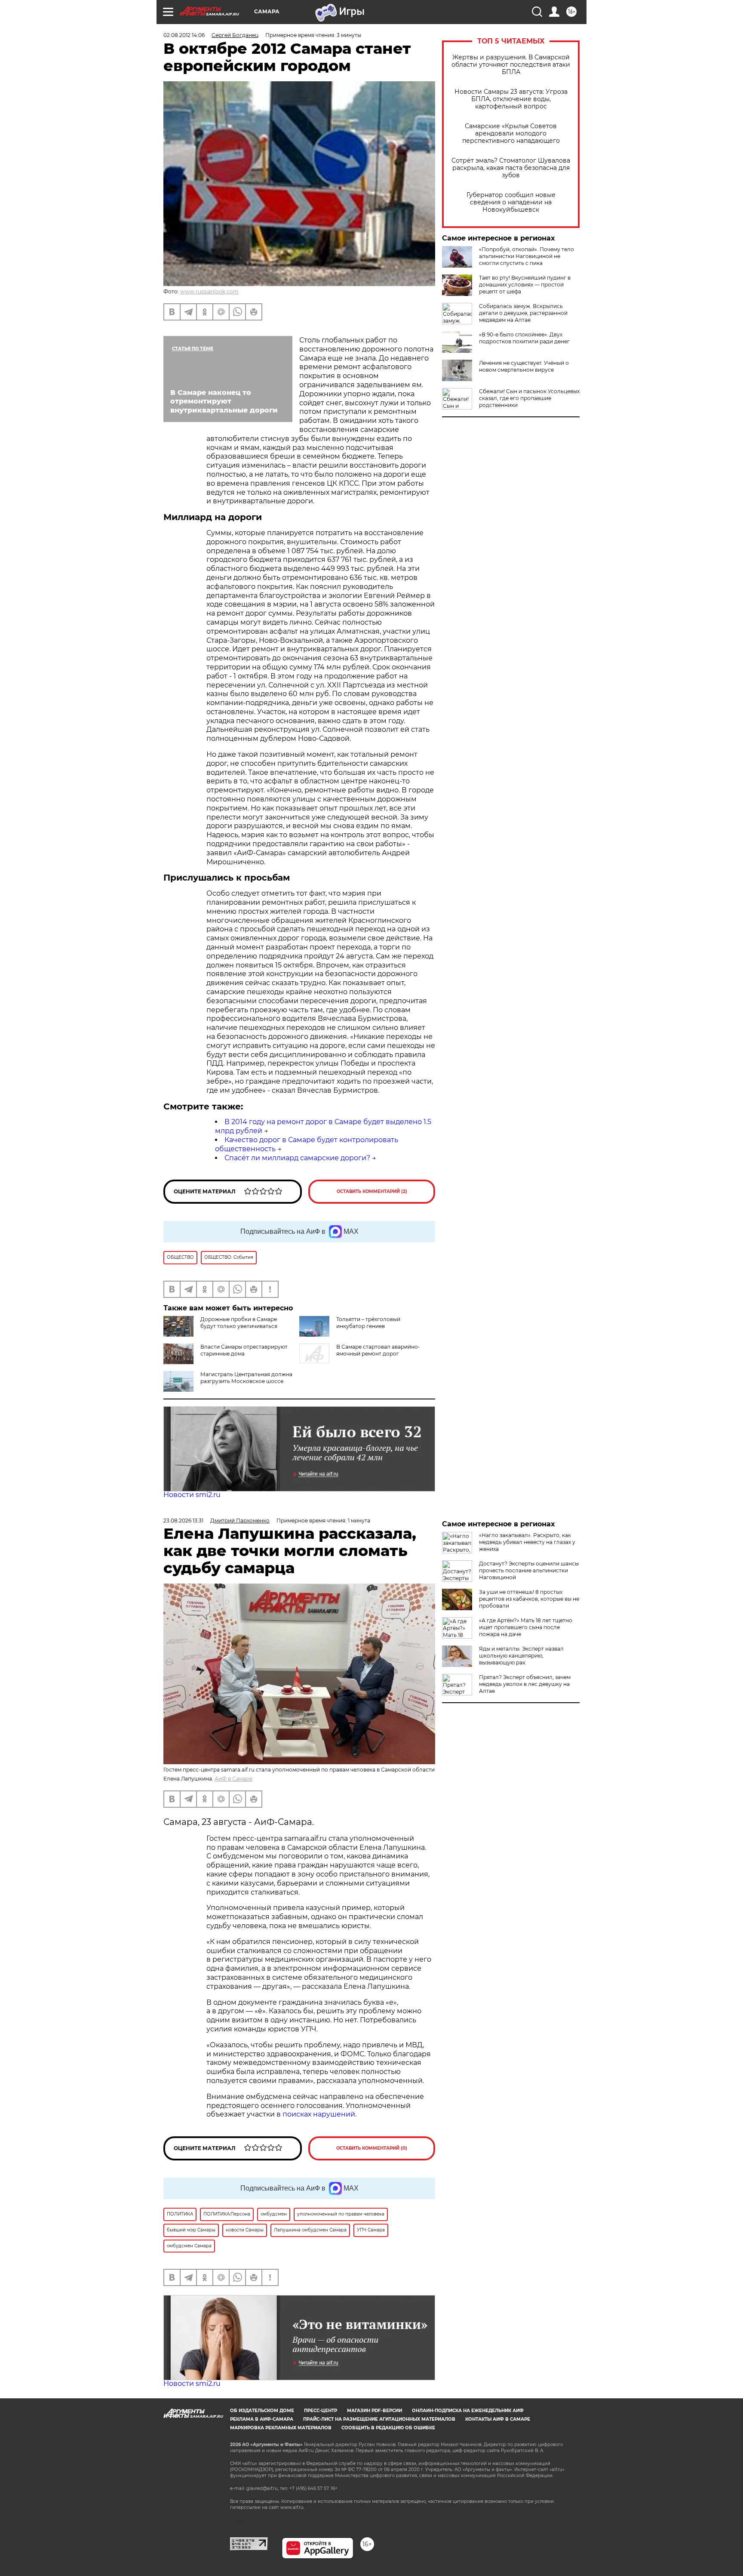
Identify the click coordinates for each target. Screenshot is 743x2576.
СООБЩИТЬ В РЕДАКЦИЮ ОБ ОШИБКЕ (388, 2428)
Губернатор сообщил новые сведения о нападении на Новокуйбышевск (511, 202)
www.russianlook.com (209, 291)
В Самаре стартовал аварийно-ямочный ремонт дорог (378, 1350)
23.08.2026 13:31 (183, 1521)
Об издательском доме (262, 2411)
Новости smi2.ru (192, 1495)
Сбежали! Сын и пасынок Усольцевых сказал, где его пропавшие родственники (529, 398)
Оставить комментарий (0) (372, 2148)
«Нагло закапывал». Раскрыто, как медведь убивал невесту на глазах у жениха (527, 1542)
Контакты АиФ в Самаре (498, 2419)
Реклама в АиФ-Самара (262, 2419)
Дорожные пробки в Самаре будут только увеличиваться (239, 1323)
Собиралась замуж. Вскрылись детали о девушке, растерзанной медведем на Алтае (523, 313)
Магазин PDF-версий (375, 2411)
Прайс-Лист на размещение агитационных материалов (379, 2419)
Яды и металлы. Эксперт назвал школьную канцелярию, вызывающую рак (521, 1656)
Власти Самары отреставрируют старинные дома (244, 1350)
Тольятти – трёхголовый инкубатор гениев (368, 1323)
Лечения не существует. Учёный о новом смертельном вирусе (524, 366)
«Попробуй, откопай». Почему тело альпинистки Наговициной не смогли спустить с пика (527, 256)
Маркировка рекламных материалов (281, 2428)
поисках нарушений (319, 2114)
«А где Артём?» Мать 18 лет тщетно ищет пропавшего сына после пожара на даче (526, 1627)
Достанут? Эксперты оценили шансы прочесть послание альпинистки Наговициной (529, 1570)
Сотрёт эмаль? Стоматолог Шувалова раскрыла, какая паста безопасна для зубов (511, 168)
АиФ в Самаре (233, 1779)
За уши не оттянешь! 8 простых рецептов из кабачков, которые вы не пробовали (529, 1599)
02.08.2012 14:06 (184, 35)
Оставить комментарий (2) (372, 1191)
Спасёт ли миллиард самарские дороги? (297, 1158)
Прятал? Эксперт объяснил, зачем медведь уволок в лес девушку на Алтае (525, 1684)
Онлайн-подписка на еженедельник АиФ (468, 2411)
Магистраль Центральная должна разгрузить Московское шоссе (246, 1378)
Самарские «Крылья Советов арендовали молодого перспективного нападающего (511, 134)
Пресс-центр (321, 2411)
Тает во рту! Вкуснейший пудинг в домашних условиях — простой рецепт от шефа (525, 285)
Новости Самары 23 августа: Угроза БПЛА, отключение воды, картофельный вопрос (511, 99)
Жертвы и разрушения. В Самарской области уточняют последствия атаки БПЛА (511, 65)
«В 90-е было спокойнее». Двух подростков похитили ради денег (524, 338)
